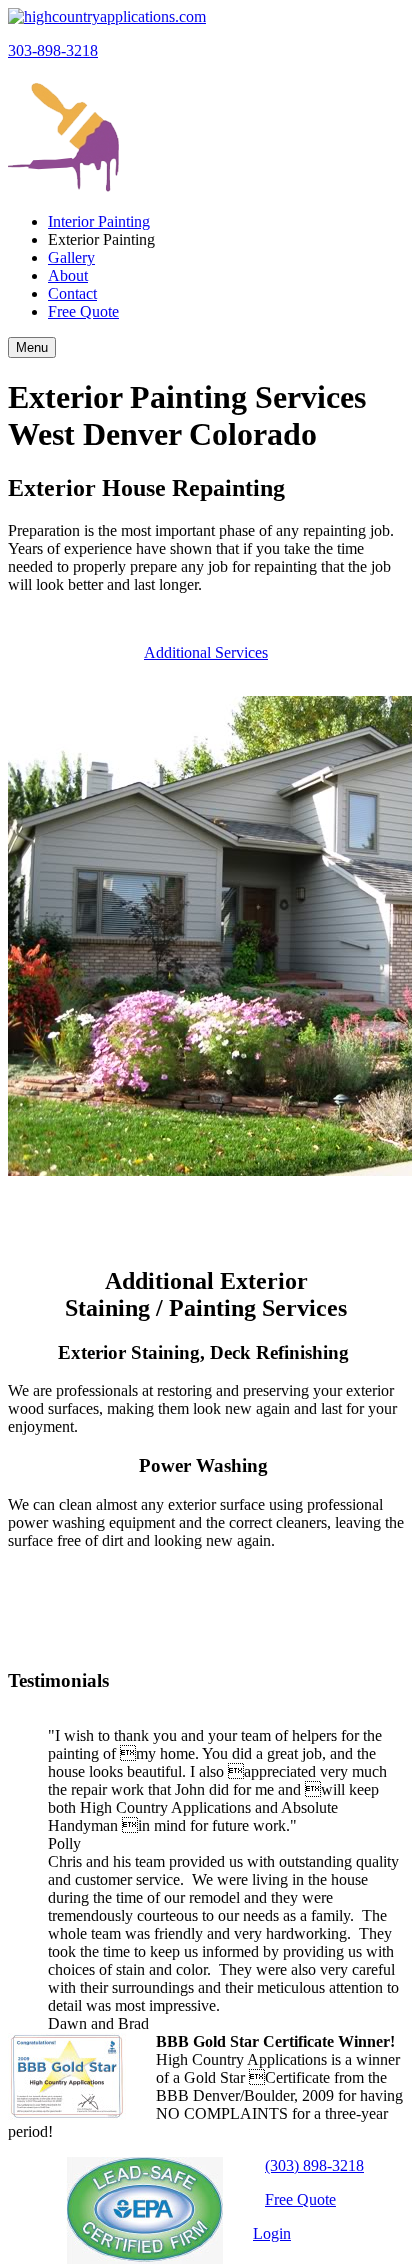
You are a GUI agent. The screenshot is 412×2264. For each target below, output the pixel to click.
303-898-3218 (53, 50)
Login (272, 2233)
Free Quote (300, 2199)
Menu (32, 347)
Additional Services (206, 652)
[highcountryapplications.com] (107, 16)
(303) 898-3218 (314, 2165)
